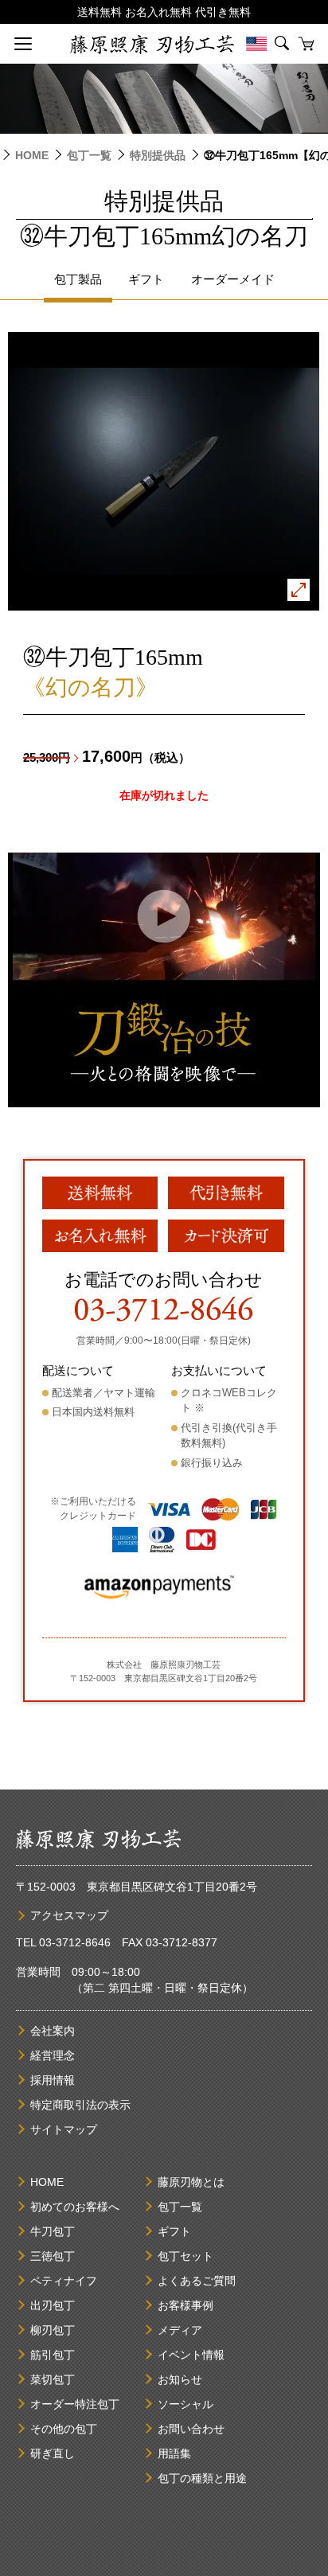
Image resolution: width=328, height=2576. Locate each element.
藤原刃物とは (191, 2182)
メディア (180, 2330)
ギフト (174, 2231)
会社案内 (53, 2031)
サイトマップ (64, 2129)
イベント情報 (191, 2355)
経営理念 (53, 2055)
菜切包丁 (53, 2379)
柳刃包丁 (53, 2330)
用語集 (174, 2453)
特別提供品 (158, 155)
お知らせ (180, 2379)
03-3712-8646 (75, 1942)
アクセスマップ (69, 1915)
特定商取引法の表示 (80, 2105)
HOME (32, 155)
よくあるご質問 (197, 2281)
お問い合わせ (191, 2429)
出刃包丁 (53, 2305)
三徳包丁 (53, 2256)
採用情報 (53, 2080)
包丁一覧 (89, 155)
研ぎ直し (53, 2453)
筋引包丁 (53, 2355)
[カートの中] (306, 44)
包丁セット (185, 2256)
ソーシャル (185, 2404)
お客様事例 (185, 2305)
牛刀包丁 (53, 2231)
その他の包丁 (64, 2429)
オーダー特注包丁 (75, 2404)
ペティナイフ (64, 2281)
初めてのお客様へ (75, 2207)
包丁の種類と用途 (202, 2478)
